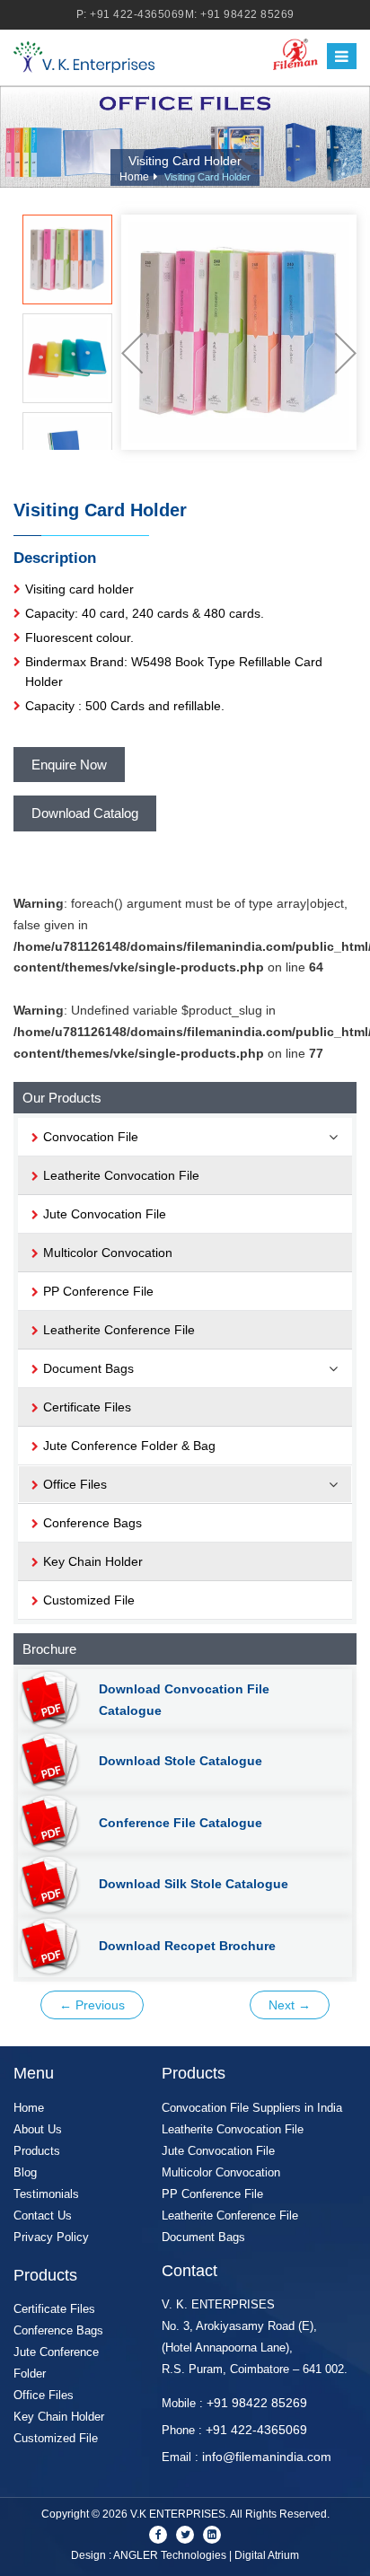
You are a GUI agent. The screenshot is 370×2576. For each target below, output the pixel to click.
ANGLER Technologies (170, 2555)
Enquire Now (69, 765)
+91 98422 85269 (247, 14)
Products (37, 2151)
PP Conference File (98, 1291)
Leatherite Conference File (119, 1330)
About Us (38, 2129)
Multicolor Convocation (108, 1253)
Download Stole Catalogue (181, 1761)
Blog (25, 2172)
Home (134, 177)
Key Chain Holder (93, 1561)
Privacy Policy (51, 2237)
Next (290, 2005)
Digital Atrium (267, 2555)
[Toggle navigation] (342, 57)
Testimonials (46, 2194)
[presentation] (132, 353)
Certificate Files (87, 1407)
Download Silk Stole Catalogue (194, 1884)
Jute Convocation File (105, 1214)
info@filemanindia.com (267, 2457)
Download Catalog (85, 813)
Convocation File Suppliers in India (252, 2108)
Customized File (89, 1600)
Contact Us (43, 2216)
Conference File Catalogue (181, 1823)
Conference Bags (92, 1523)
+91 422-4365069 (137, 14)
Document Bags (203, 2237)
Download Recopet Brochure (187, 1946)
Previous (92, 2005)
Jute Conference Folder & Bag (129, 1446)
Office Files (44, 2395)
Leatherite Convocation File (121, 1175)
